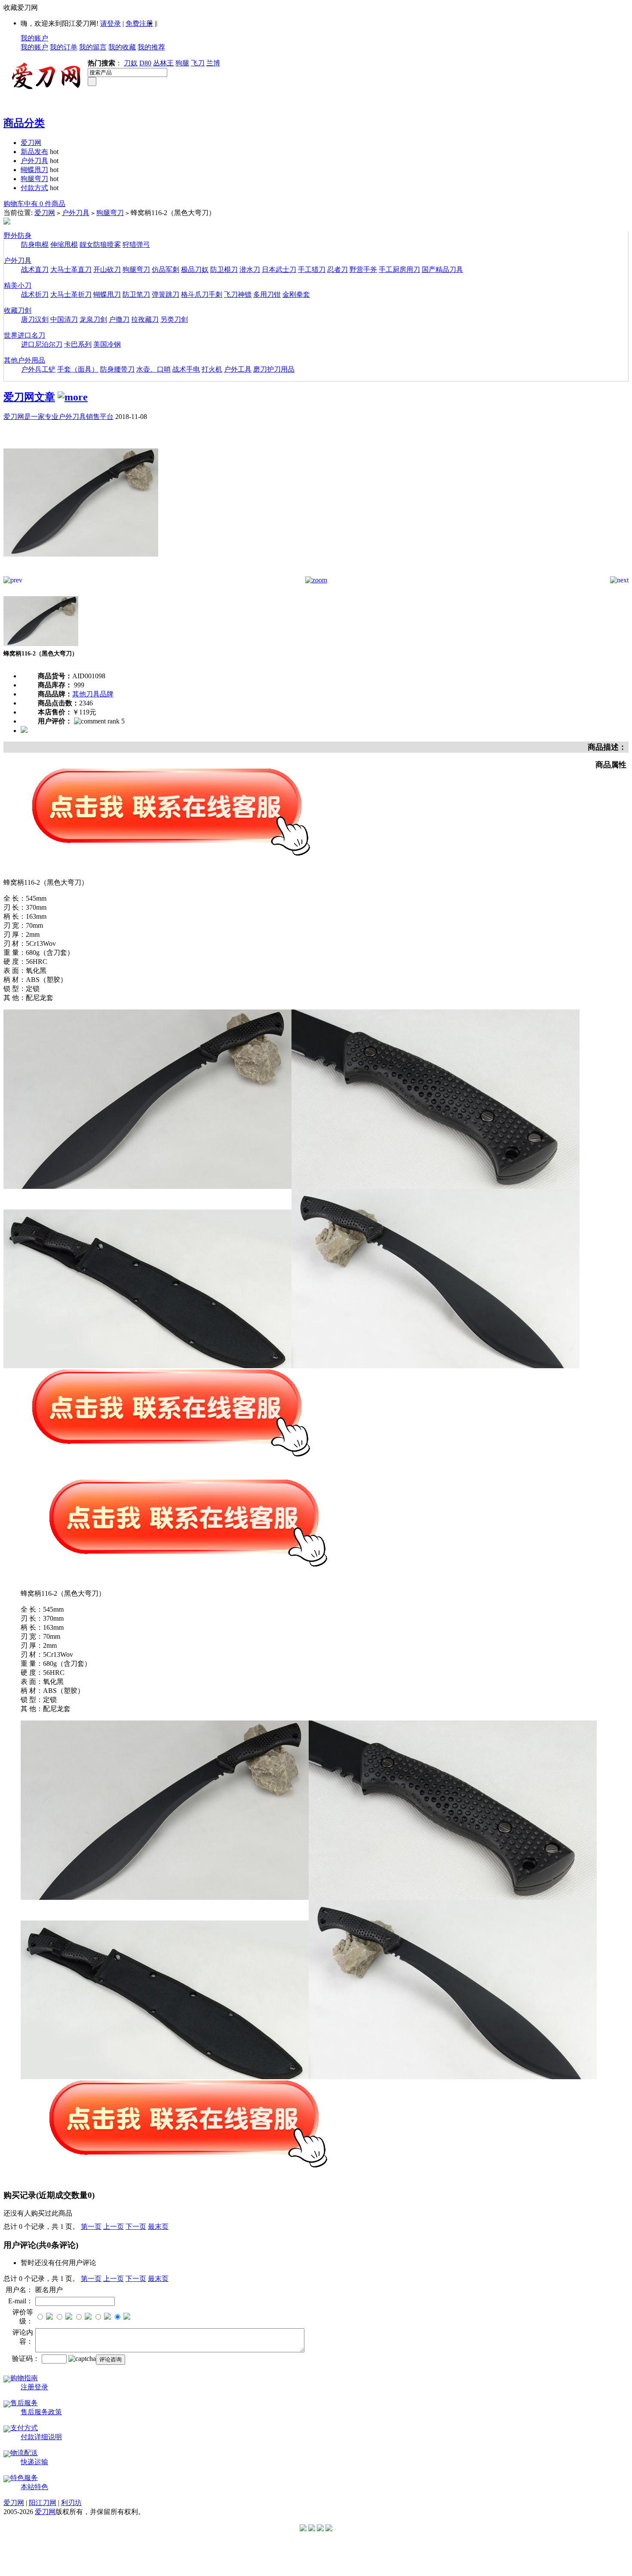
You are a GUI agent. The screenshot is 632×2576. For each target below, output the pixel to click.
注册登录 (34, 2387)
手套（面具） (78, 369)
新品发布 (34, 152)
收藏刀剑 (18, 310)
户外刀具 (34, 161)
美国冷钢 (107, 344)
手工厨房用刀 (399, 269)
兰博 (213, 63)
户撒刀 (119, 319)
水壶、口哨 (153, 369)
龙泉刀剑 (93, 319)
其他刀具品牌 (93, 694)
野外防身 (18, 235)
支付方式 (24, 2428)
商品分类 (24, 123)
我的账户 (34, 38)
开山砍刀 (107, 269)
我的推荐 (151, 47)
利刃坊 (71, 2503)
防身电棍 (35, 245)
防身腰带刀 (117, 369)
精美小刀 (18, 285)
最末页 (158, 2227)
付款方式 (34, 188)
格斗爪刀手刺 (202, 294)
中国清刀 (64, 319)
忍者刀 (337, 269)
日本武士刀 (279, 269)
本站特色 (34, 2487)
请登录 (110, 23)
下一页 (136, 2227)
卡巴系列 (78, 344)
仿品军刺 (166, 269)
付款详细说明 (41, 2437)
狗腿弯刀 (34, 179)
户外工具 (238, 369)
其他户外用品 (25, 360)
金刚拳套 (296, 294)
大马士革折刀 (71, 294)
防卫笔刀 (136, 294)
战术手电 (186, 369)
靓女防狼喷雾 (100, 245)
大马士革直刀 (71, 269)
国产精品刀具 (442, 269)
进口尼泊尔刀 (42, 344)
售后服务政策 (41, 2412)
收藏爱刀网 (21, 8)
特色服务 (24, 2478)
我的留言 (93, 47)
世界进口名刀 (25, 335)
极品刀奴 (195, 269)
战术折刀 (35, 294)
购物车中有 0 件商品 (34, 204)
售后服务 (24, 2403)
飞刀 (198, 63)
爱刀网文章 (29, 397)
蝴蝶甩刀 (34, 170)
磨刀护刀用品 (274, 369)
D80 (145, 63)
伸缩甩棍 (64, 245)
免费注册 (139, 23)
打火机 (212, 369)
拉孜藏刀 (145, 319)
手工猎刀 (312, 269)
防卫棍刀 (224, 269)
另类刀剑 (174, 319)
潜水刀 (250, 269)
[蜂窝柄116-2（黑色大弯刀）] (81, 574)
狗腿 (182, 63)
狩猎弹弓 (136, 245)
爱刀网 (31, 143)
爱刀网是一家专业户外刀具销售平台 (58, 417)
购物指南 (24, 2378)
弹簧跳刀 (166, 294)
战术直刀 (35, 269)
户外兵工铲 (38, 369)
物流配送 (24, 2453)
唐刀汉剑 (35, 319)
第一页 (91, 2227)
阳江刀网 (43, 2503)
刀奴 (131, 63)
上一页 (114, 2227)
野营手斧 (363, 269)
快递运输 (34, 2462)
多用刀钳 (267, 294)
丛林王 (163, 63)
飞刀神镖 (238, 294)
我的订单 (64, 47)
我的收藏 (122, 47)
